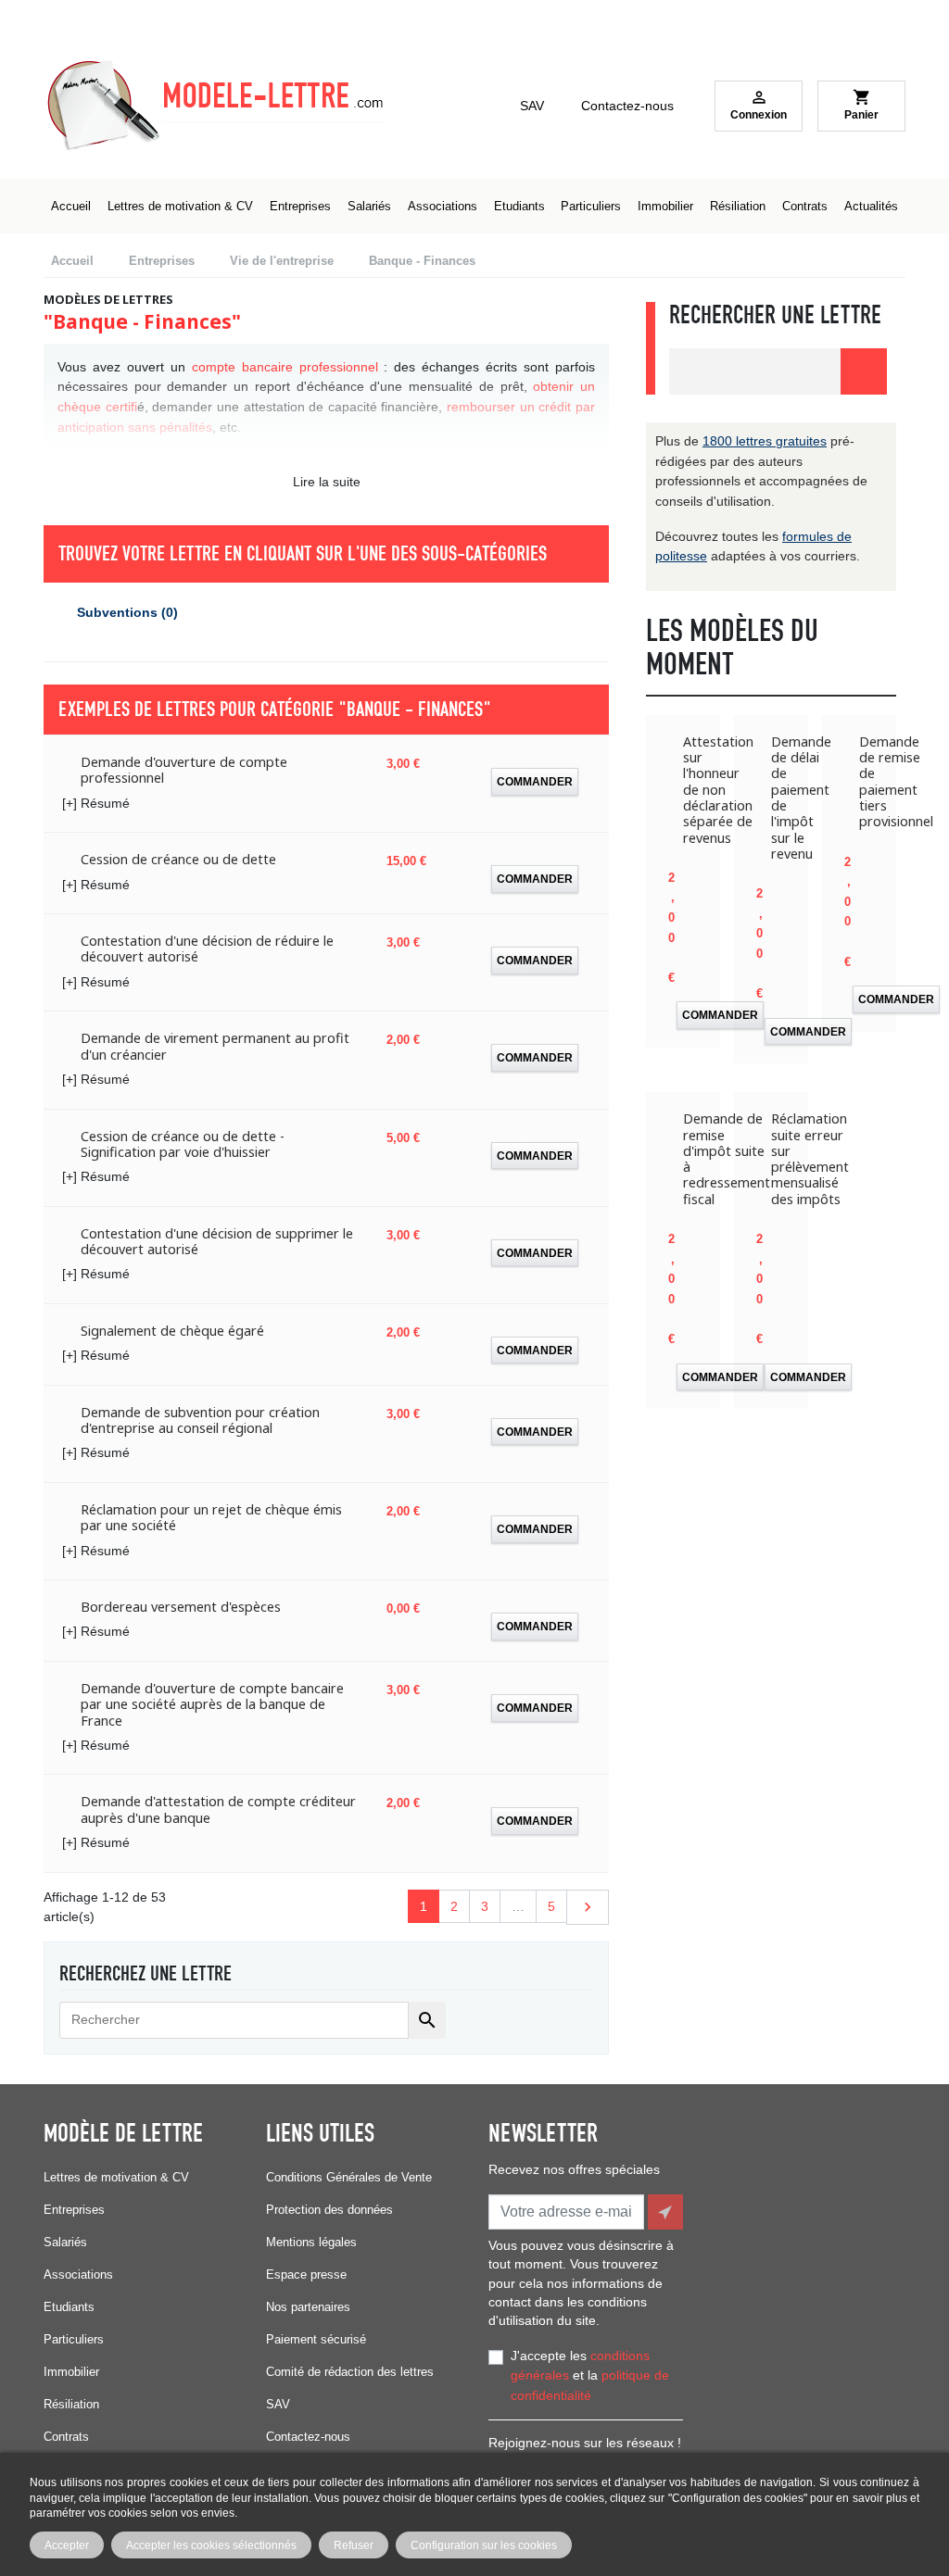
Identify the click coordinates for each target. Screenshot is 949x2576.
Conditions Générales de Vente (349, 2177)
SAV (532, 106)
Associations (78, 2274)
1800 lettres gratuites (765, 441)
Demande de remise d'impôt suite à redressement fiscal (727, 1159)
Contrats (66, 2437)
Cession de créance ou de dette (178, 859)
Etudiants (69, 2307)
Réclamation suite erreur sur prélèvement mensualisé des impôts (810, 1159)
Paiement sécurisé (316, 2339)
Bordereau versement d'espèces (181, 1607)
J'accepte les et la (590, 2375)
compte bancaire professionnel (285, 367)
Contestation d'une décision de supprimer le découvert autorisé (217, 1242)
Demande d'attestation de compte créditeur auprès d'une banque (218, 1809)
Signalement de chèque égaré (172, 1331)
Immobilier (71, 2372)
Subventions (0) (127, 612)
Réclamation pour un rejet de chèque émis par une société (211, 1518)
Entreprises (74, 2210)
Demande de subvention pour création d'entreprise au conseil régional (200, 1420)
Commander (535, 781)
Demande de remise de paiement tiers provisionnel (896, 782)
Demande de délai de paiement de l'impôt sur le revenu (801, 798)
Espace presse (306, 2274)
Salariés (65, 2242)
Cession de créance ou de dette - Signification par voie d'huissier (183, 1144)
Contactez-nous (627, 106)
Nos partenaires (308, 2307)
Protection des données (329, 2210)
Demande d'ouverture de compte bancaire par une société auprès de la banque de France (212, 1704)
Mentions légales (311, 2242)
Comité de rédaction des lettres (350, 2372)
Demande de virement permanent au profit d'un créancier (215, 1046)
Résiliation (71, 2404)
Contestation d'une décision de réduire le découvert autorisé (207, 949)
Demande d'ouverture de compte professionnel (184, 770)
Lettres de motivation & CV (116, 2177)
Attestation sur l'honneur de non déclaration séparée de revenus (718, 790)
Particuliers (74, 2339)
